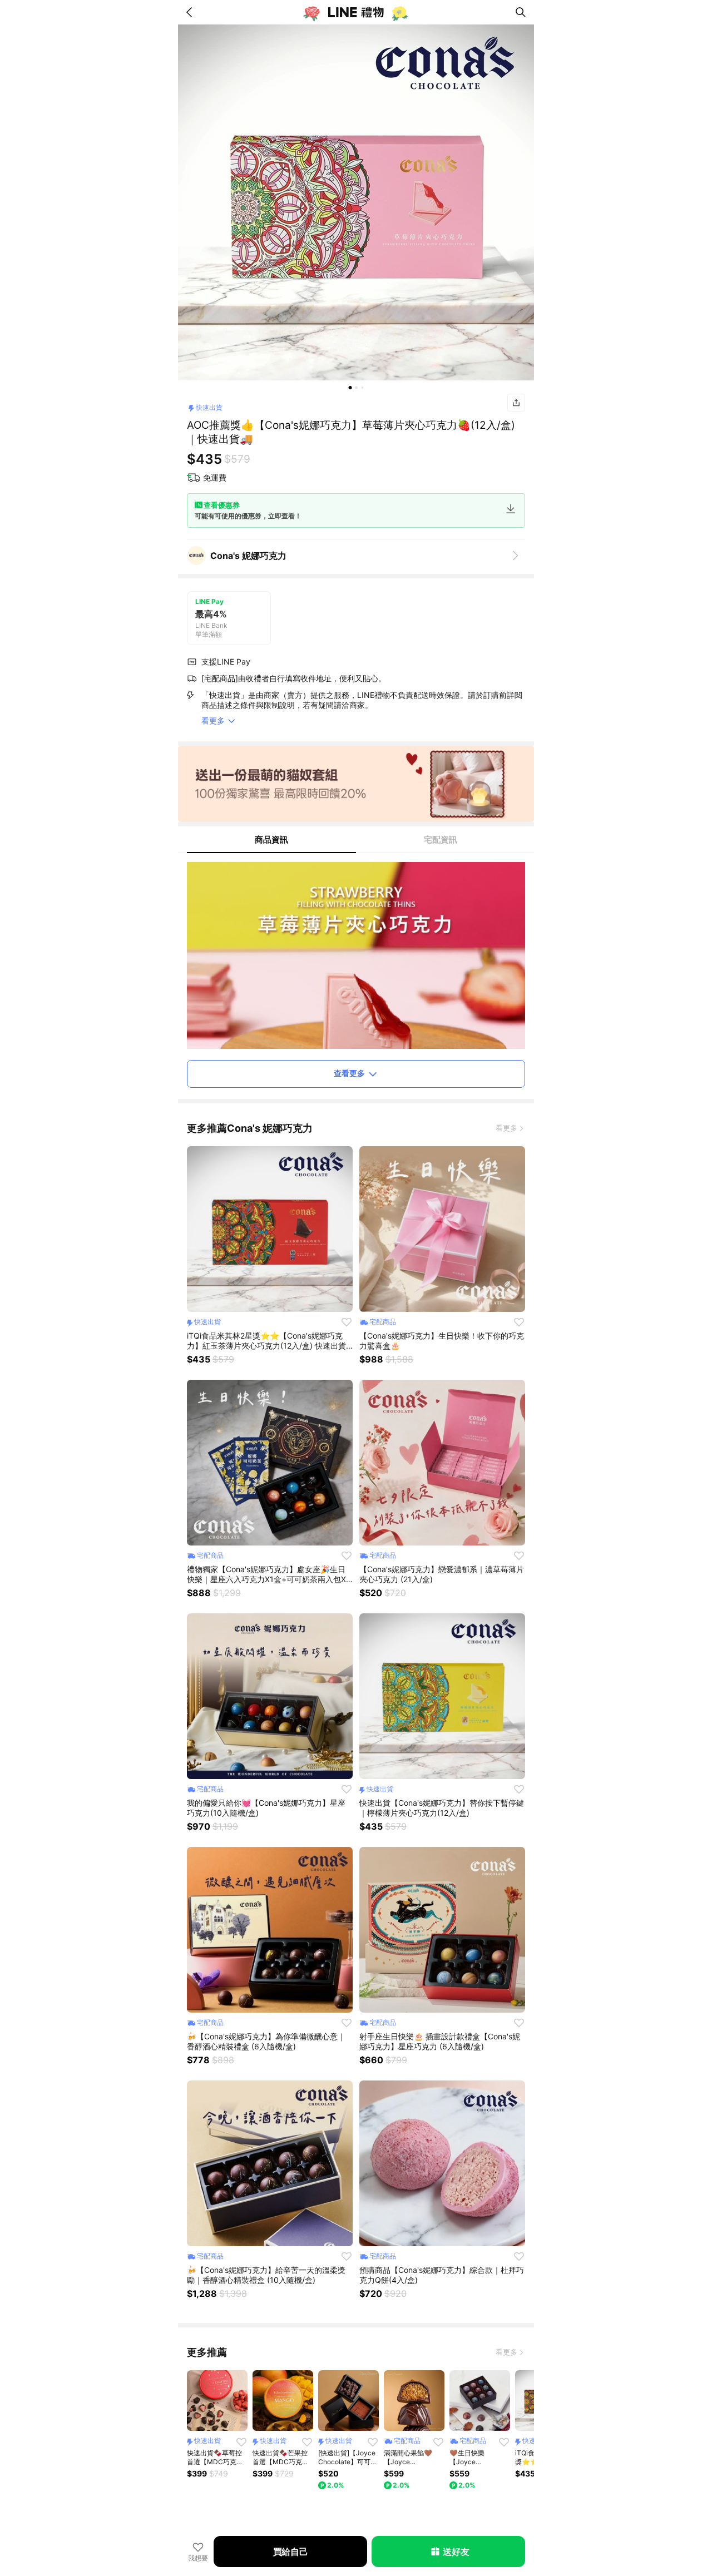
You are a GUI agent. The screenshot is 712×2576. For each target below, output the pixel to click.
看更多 (506, 1128)
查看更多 (349, 1073)
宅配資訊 (441, 839)
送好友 (456, 2552)
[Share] (516, 403)
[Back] (191, 12)
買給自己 (291, 2552)
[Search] (521, 12)
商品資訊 (271, 839)
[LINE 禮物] (356, 12)
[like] (347, 1322)
